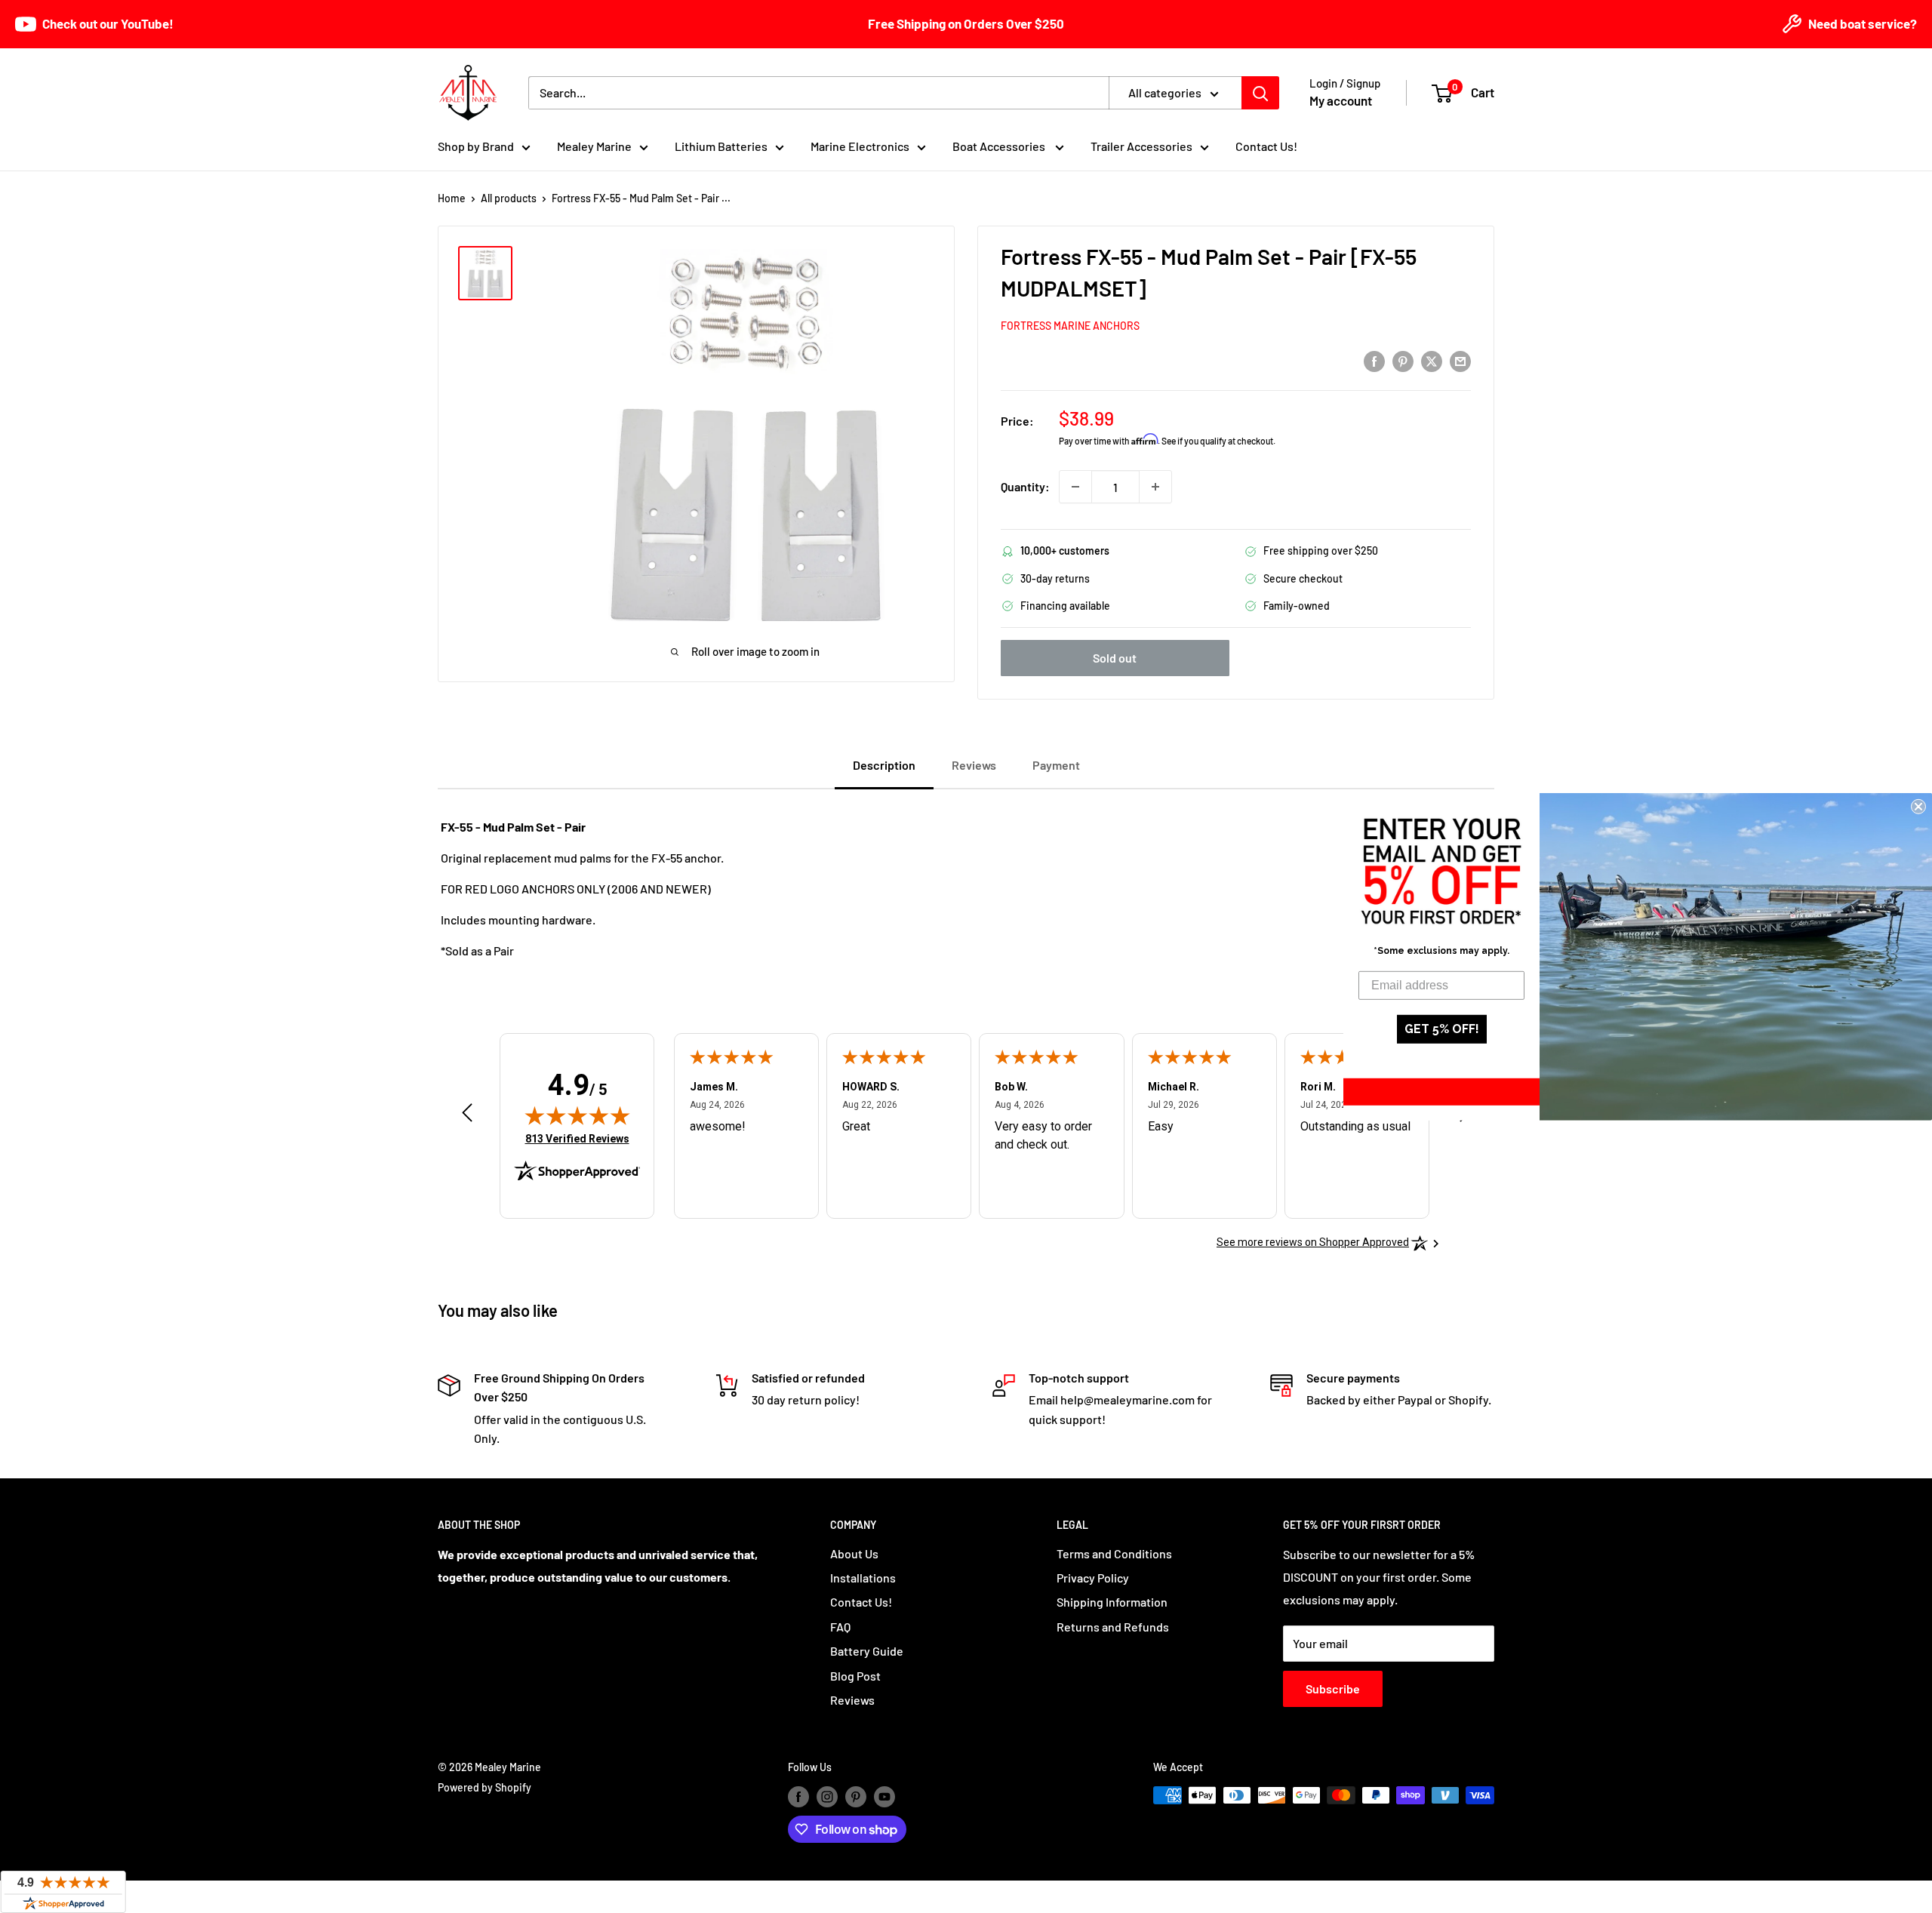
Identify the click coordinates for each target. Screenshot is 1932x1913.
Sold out (1115, 658)
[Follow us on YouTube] (884, 1797)
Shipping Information (1112, 1602)
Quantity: (1025, 486)
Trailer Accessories (1141, 146)
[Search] (1260, 93)
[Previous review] (467, 1116)
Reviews (852, 1700)
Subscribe (1333, 1688)
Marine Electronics (860, 146)
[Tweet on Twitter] (1432, 360)
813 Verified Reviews (577, 1138)
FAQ (840, 1627)
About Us (854, 1553)
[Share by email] (1460, 360)
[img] (577, 1115)
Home (452, 198)
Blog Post (855, 1676)
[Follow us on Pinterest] (856, 1797)
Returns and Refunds (1113, 1627)
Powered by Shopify (485, 1787)
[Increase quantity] (1155, 487)
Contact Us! (1266, 146)
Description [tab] (884, 765)
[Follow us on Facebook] (798, 1797)
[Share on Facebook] (1374, 360)
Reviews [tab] (974, 765)
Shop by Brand (476, 146)
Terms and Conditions (1114, 1553)
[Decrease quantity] (1075, 487)
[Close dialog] (1918, 806)
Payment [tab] (1056, 765)
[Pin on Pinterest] (1403, 360)
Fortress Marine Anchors (1070, 326)
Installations (863, 1578)
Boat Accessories (1000, 146)
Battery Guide (867, 1651)
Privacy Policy (1093, 1578)
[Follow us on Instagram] (827, 1797)
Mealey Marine (594, 146)
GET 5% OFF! (1442, 1029)
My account (1341, 100)
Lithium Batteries (721, 146)
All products (509, 198)
